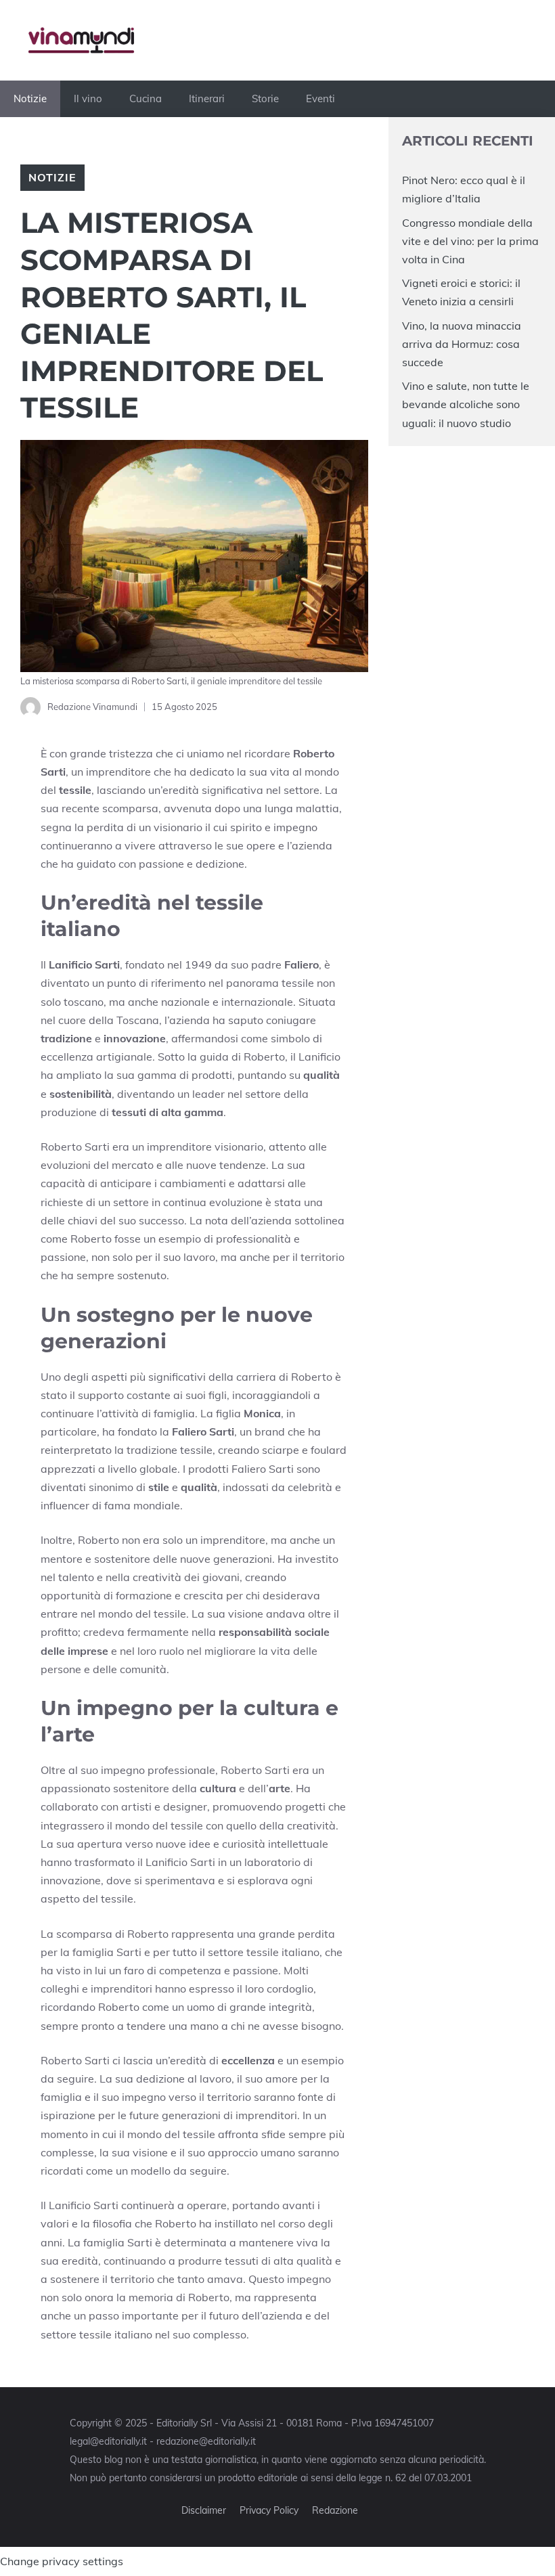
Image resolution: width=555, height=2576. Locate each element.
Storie (265, 98)
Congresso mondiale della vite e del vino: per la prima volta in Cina (470, 241)
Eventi (320, 98)
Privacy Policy (269, 2510)
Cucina (146, 98)
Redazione (335, 2510)
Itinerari (207, 98)
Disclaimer (204, 2510)
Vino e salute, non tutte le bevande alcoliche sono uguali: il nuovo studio (466, 404)
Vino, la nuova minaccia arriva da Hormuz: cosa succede (462, 344)
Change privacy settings (62, 2561)
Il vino (88, 98)
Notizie (30, 98)
